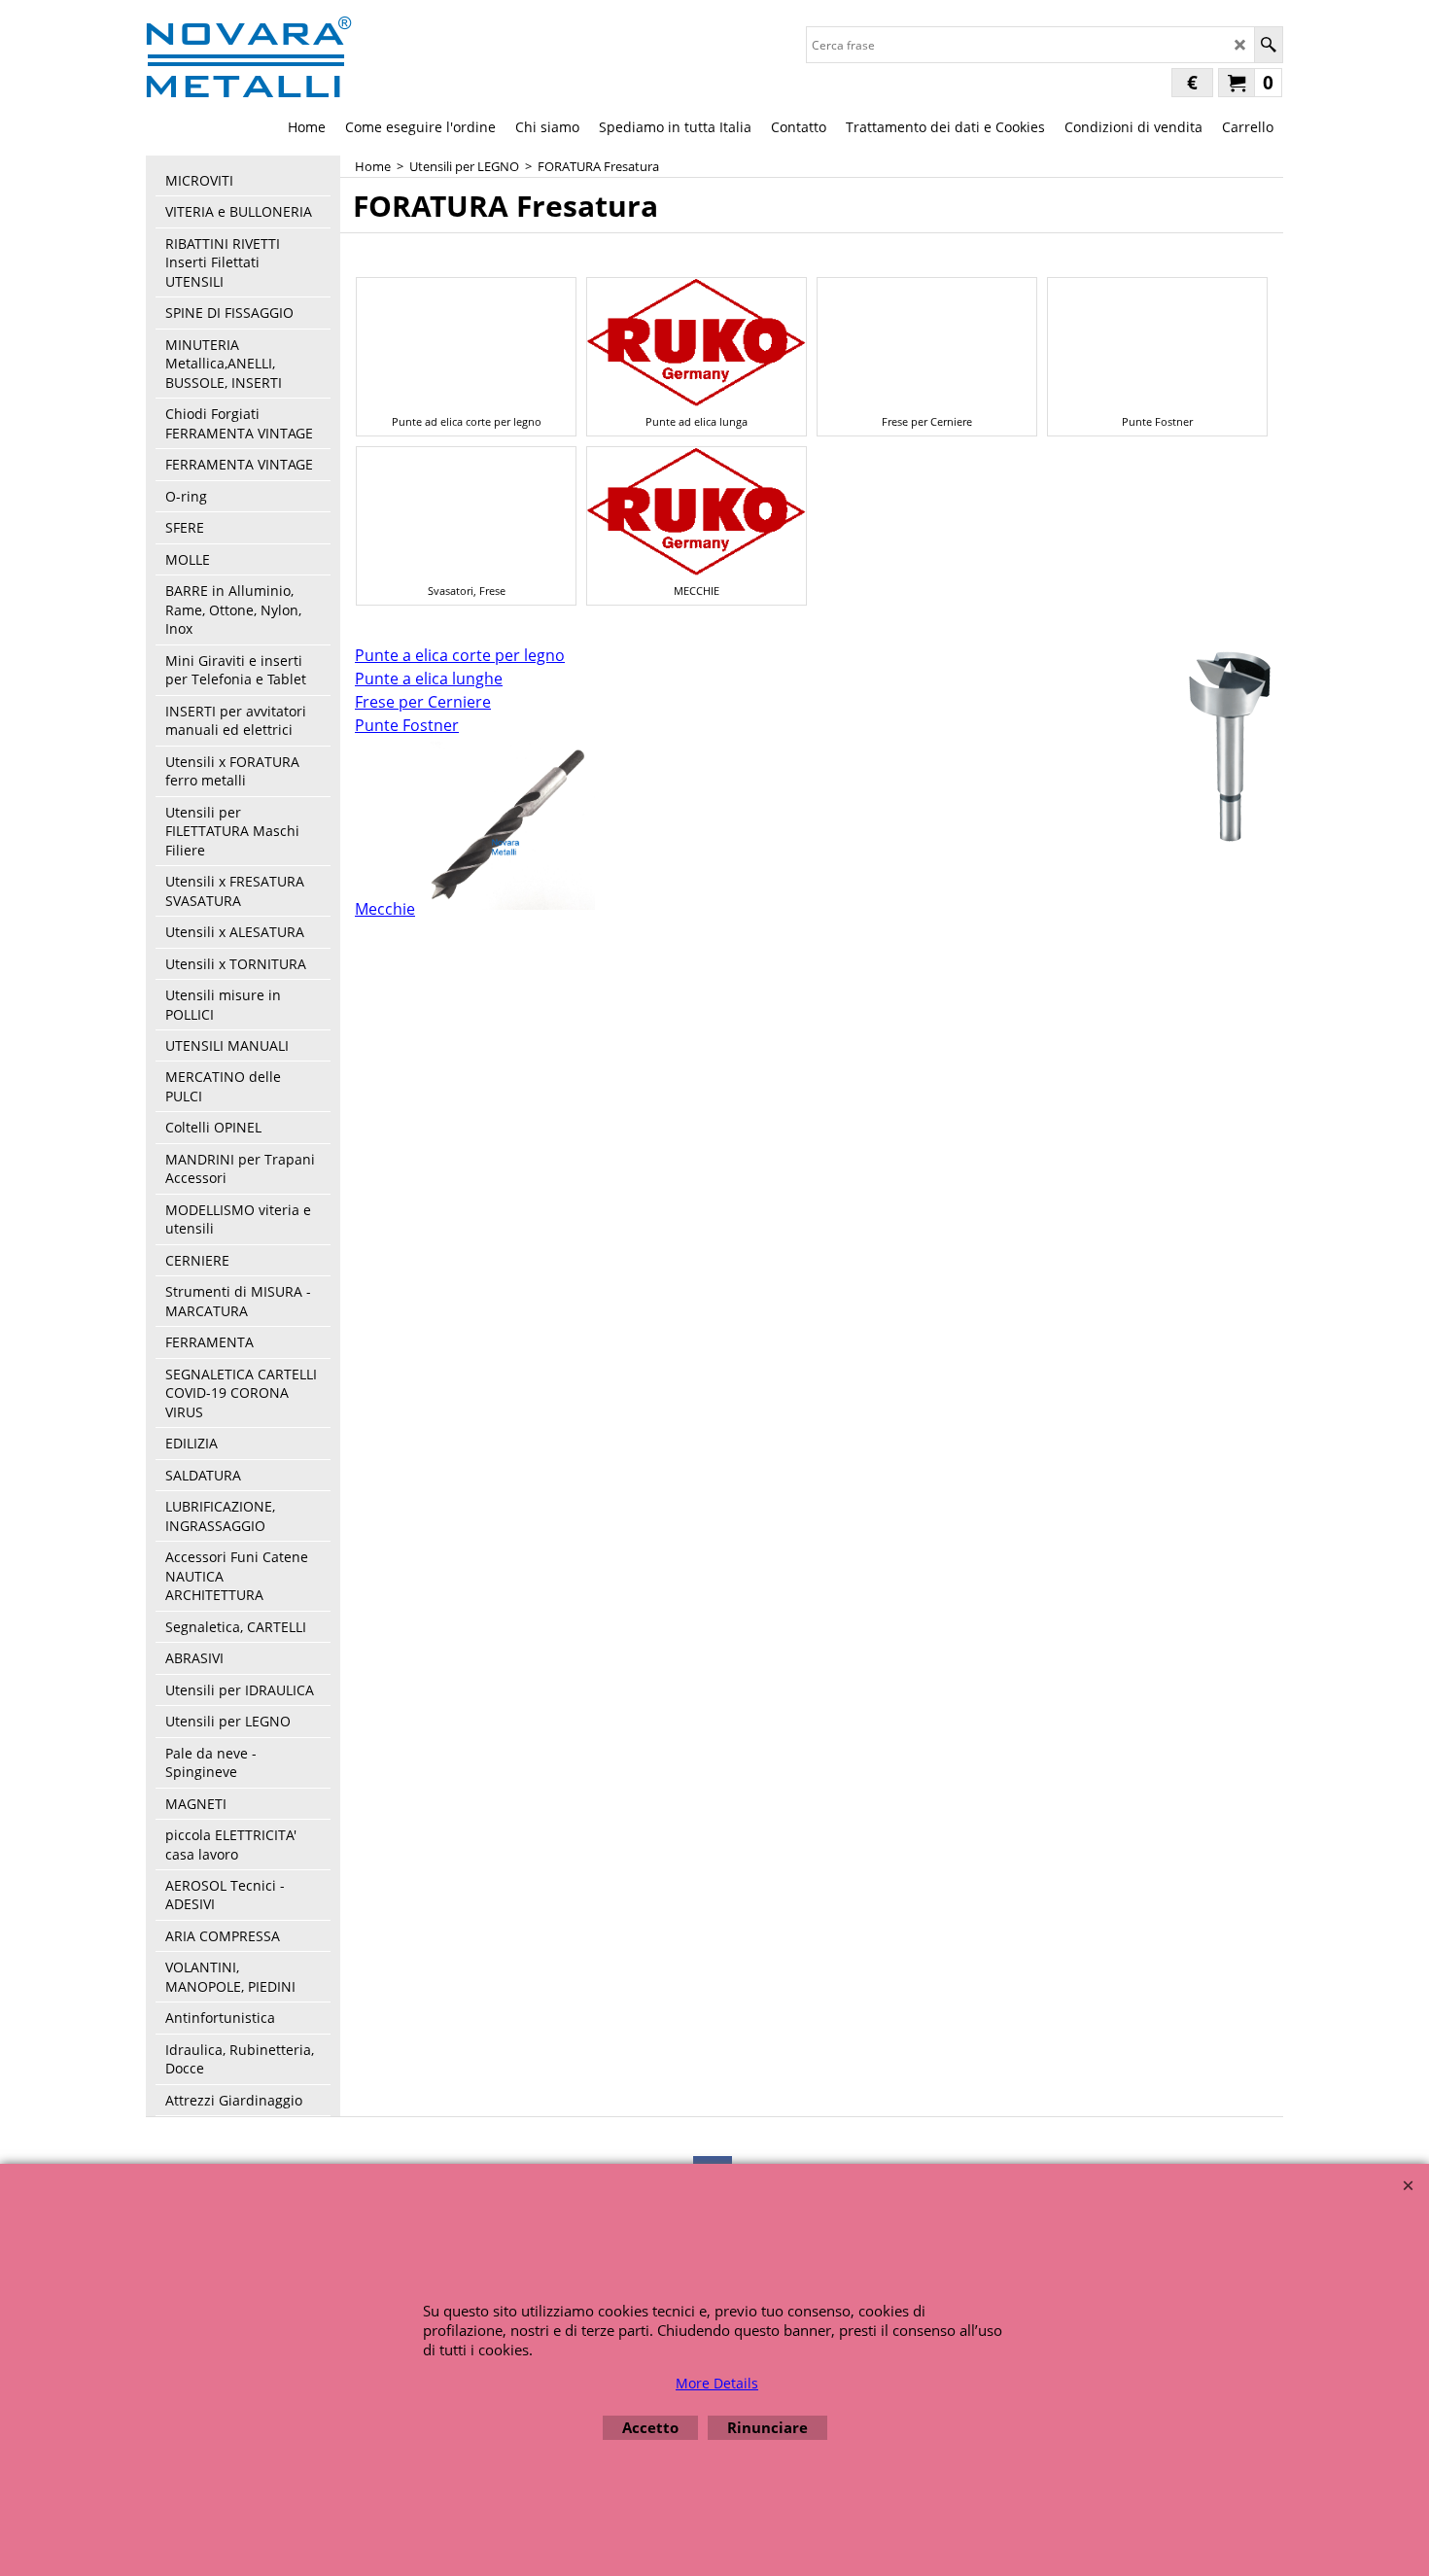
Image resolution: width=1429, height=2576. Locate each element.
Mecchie (385, 909)
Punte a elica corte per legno (460, 655)
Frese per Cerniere (423, 702)
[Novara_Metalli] (249, 56)
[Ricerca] (1268, 45)
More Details (717, 2383)
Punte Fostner (407, 725)
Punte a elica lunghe (429, 679)
